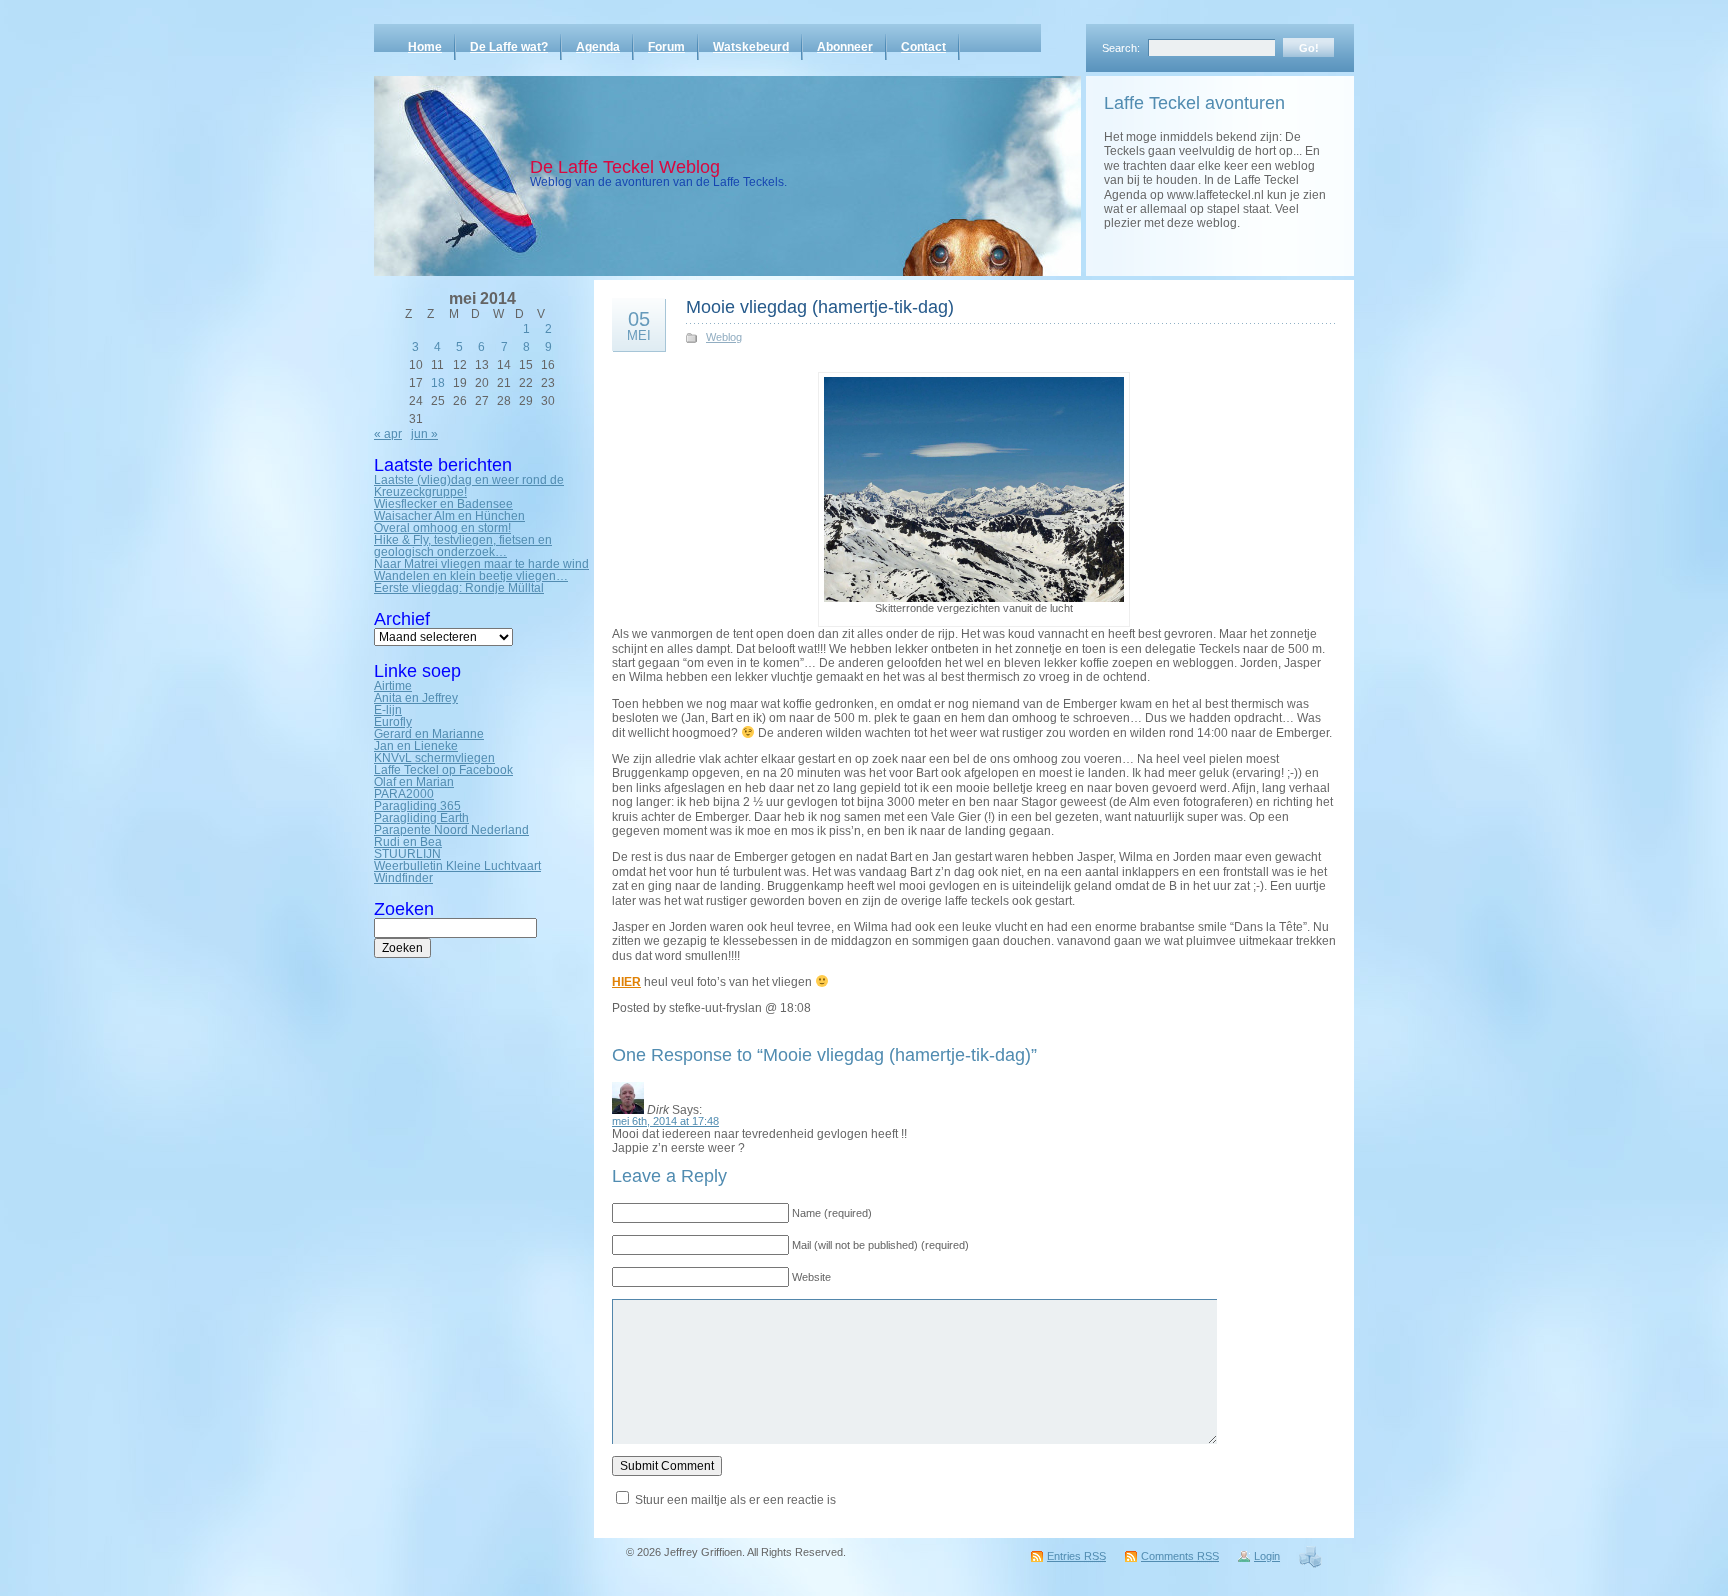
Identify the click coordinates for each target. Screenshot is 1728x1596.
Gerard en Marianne (429, 734)
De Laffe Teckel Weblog (625, 167)
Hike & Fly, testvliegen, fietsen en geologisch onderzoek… (463, 546)
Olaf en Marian (414, 782)
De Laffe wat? (509, 47)
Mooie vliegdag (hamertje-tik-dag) (820, 307)
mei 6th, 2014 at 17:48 (665, 1121)
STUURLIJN (407, 854)
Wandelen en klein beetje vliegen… (471, 576)
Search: (1121, 48)
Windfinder (403, 878)
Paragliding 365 (417, 806)
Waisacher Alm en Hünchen (449, 516)
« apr (388, 434)
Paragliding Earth (421, 818)
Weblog (724, 337)
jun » (424, 434)
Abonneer (845, 47)
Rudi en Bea (408, 842)
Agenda (598, 47)
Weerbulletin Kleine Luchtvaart (457, 866)
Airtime (393, 686)
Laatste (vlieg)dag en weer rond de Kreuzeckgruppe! (469, 486)
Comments (1180, 1556)
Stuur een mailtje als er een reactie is (735, 1500)
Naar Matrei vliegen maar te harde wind (481, 564)
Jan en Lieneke (416, 746)
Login (1267, 1556)
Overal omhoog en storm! (442, 528)
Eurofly (393, 722)
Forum (666, 47)
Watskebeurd (751, 47)
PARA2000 (404, 794)
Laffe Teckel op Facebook (443, 770)
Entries (1076, 1556)
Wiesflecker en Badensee (443, 504)
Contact (923, 47)
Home (425, 47)
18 (438, 383)
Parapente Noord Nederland (451, 830)
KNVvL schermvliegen (434, 758)
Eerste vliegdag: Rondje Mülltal (459, 588)
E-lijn (388, 710)
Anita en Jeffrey (416, 698)
